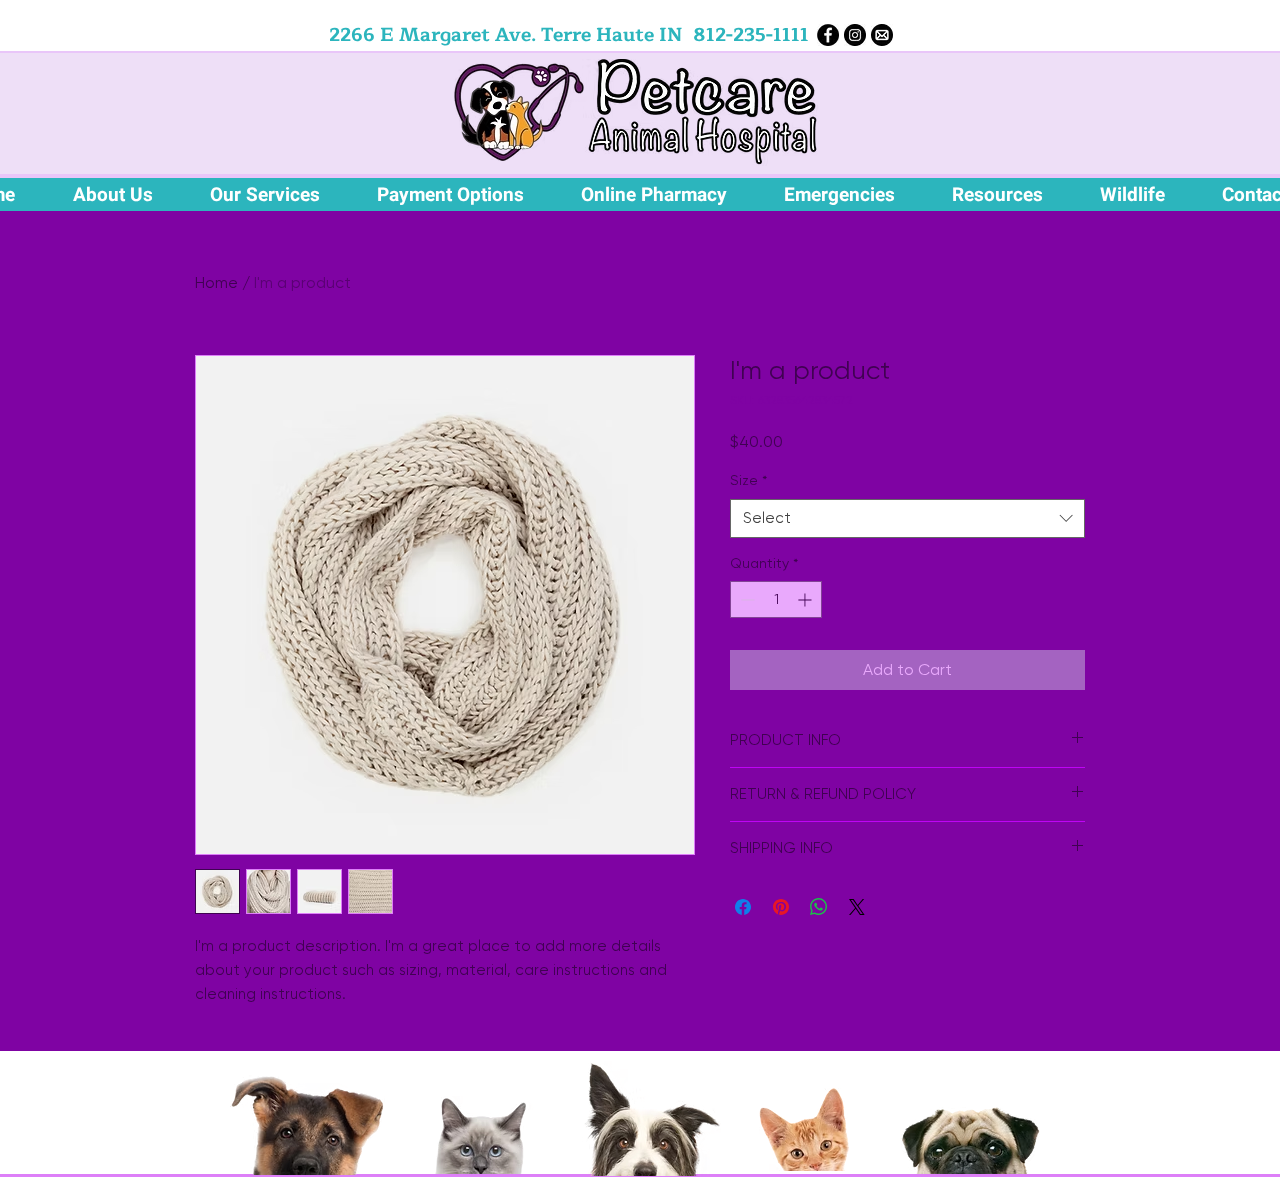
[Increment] (806, 599)
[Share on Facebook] (743, 907)
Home (216, 282)
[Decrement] (745, 599)
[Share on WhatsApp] (819, 907)
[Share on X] (857, 907)
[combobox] (907, 518)
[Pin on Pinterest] (781, 907)
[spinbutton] (776, 599)
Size (748, 480)
